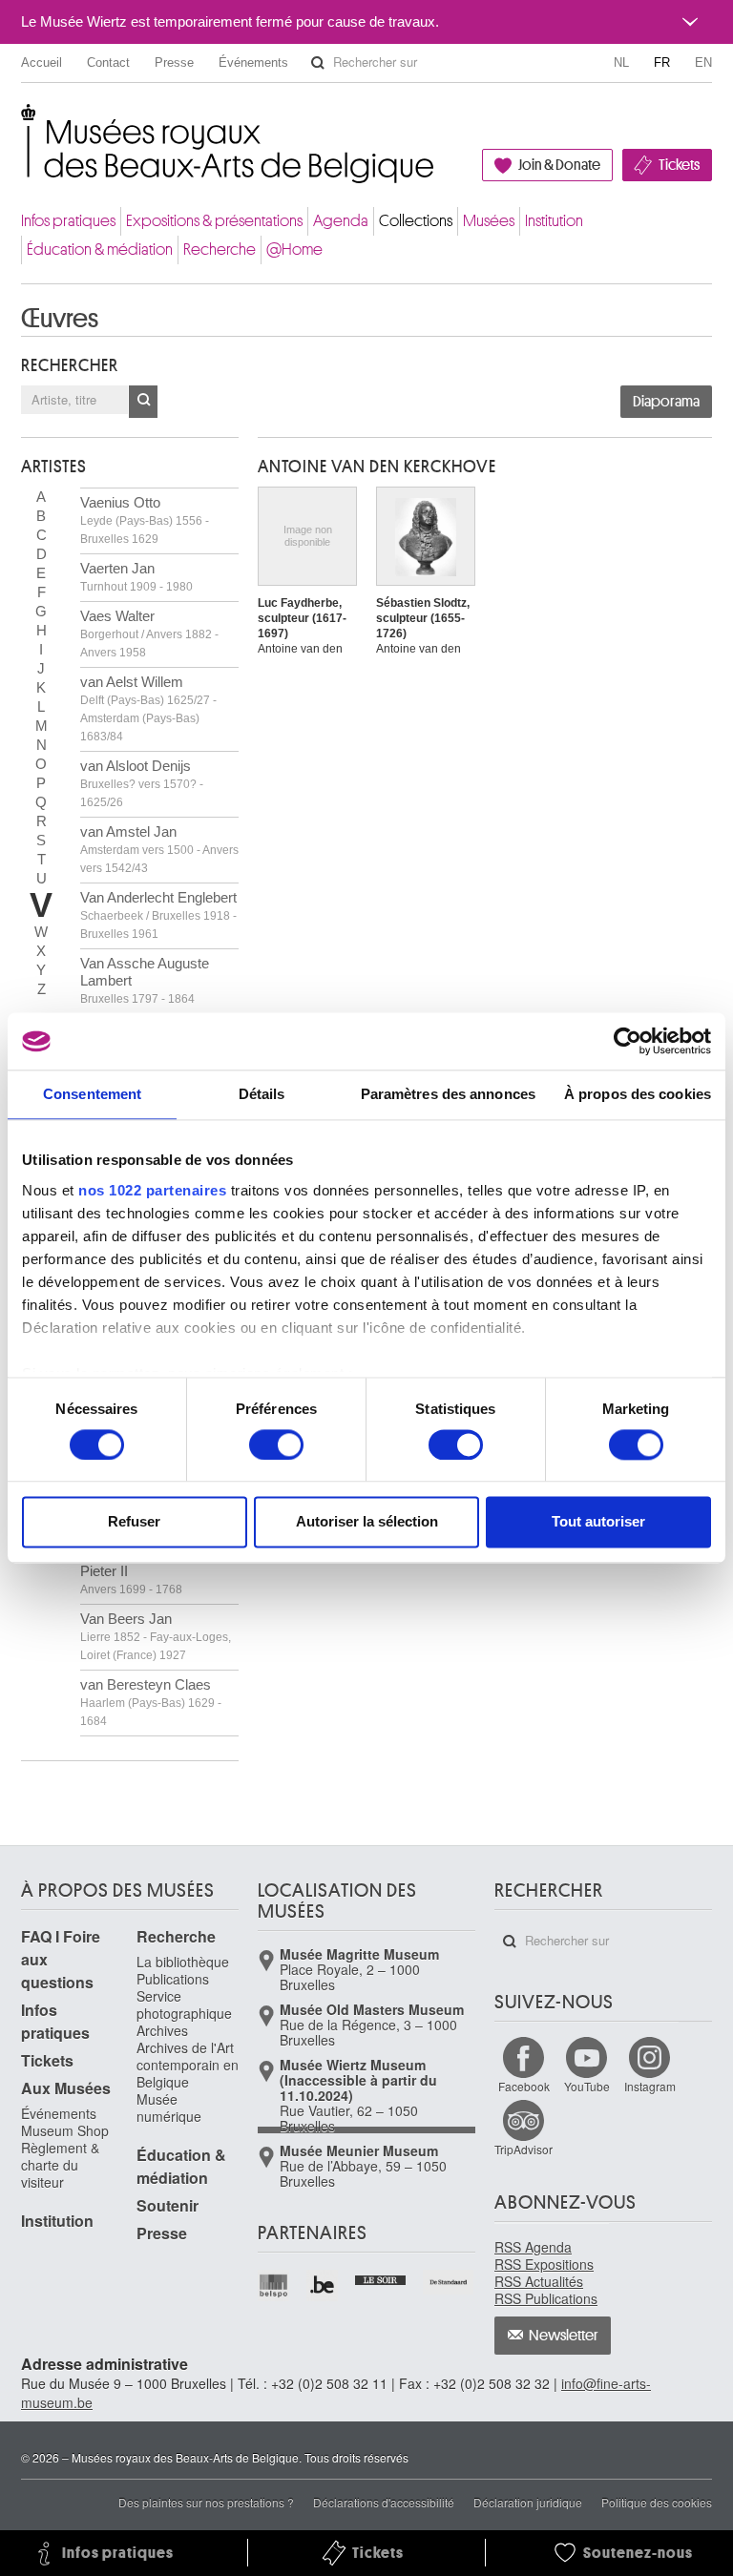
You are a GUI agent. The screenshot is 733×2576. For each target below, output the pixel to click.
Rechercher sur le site (318, 63)
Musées (489, 221)
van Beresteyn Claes (151, 1702)
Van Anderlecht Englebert (158, 915)
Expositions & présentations (214, 221)
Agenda (341, 221)
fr (662, 62)
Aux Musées (66, 2088)
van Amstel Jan (159, 849)
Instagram (650, 2086)
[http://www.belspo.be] (274, 2285)
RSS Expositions (544, 2264)
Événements (253, 62)
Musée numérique (169, 2108)
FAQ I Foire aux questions (61, 1959)
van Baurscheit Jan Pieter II (140, 1571)
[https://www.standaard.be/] (449, 2282)
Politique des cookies (657, 2502)
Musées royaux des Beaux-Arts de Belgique (22, 124)
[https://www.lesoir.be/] (381, 2278)
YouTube (587, 2086)
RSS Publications (546, 2298)
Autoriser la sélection (367, 1522)
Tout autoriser (598, 1522)
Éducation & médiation (100, 249)
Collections (416, 221)
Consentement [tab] (92, 1094)
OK (143, 402)
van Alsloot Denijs (142, 783)
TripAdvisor (524, 2149)
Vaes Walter (149, 634)
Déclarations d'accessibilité (384, 2502)
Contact (108, 62)
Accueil (42, 62)
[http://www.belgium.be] (323, 2285)
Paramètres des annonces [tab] (448, 1094)
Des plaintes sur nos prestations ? (206, 2502)
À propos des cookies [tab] (638, 1094)
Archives (162, 2030)
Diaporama (666, 402)
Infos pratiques (68, 221)
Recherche (220, 249)
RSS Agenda (533, 2247)
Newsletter (564, 2336)
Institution (554, 221)
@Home (294, 249)
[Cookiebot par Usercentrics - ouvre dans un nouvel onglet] (628, 1041)
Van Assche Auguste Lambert (145, 980)
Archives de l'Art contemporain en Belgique (188, 2065)
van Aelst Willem (148, 708)
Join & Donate (559, 165)
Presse (174, 62)
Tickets (679, 165)
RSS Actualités (539, 2281)
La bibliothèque (183, 1962)
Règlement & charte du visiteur (60, 2165)
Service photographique (184, 2005)
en (703, 62)
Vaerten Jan (136, 577)
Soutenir (168, 2205)
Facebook (524, 2086)
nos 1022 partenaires (152, 1190)
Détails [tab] (262, 1094)
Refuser (134, 1522)
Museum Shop (65, 2130)
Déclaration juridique (528, 2502)
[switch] (276, 1444)
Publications (173, 1979)
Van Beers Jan (156, 1636)
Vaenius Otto (145, 520)
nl (621, 62)
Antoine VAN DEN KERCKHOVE (377, 467)
